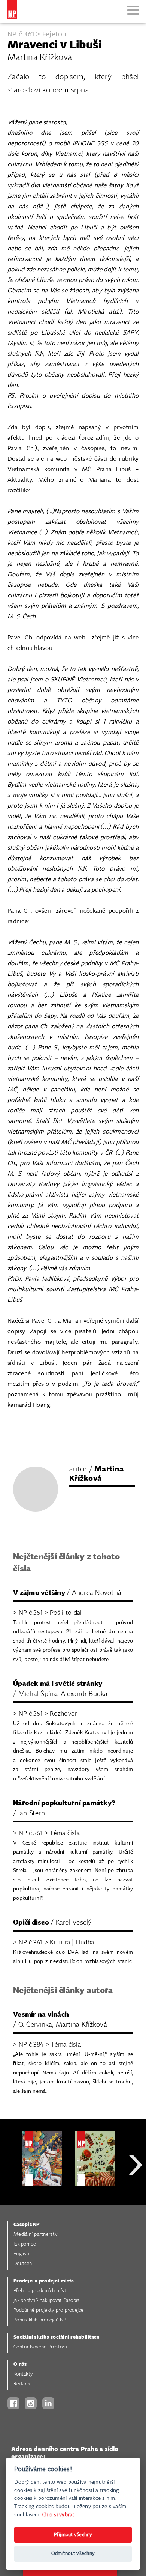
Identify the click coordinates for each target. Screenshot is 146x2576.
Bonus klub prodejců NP (40, 2320)
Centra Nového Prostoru (40, 2347)
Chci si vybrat (58, 2515)
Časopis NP (27, 2225)
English (21, 2254)
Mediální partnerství (36, 2235)
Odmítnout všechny (73, 2554)
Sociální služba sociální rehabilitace (56, 2337)
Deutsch (23, 2264)
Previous (11, 2192)
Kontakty (23, 2374)
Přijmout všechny (73, 2535)
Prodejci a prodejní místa (44, 2281)
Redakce (23, 2384)
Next (136, 2192)
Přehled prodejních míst (40, 2291)
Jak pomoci (25, 2244)
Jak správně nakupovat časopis (46, 2301)
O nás (20, 2364)
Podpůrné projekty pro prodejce (49, 2310)
